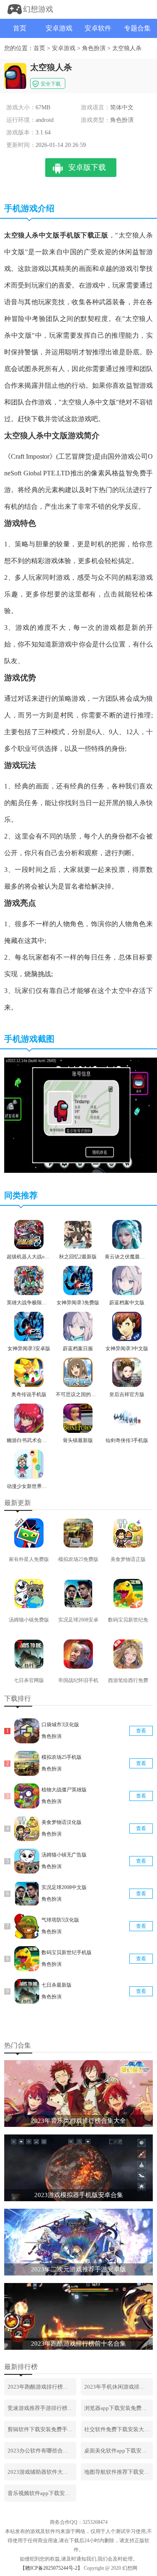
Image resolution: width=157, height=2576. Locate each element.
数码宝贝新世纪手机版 (67, 1952)
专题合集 (137, 28)
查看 (141, 1731)
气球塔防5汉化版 (60, 1920)
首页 (20, 28)
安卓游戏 (59, 28)
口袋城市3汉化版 (60, 1725)
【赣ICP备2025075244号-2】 (51, 2568)
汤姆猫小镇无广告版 (64, 1855)
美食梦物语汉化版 (62, 1822)
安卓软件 (98, 28)
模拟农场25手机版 (62, 1757)
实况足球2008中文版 (64, 1887)
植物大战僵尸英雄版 (64, 1790)
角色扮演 (94, 48)
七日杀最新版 (57, 1985)
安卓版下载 (87, 167)
